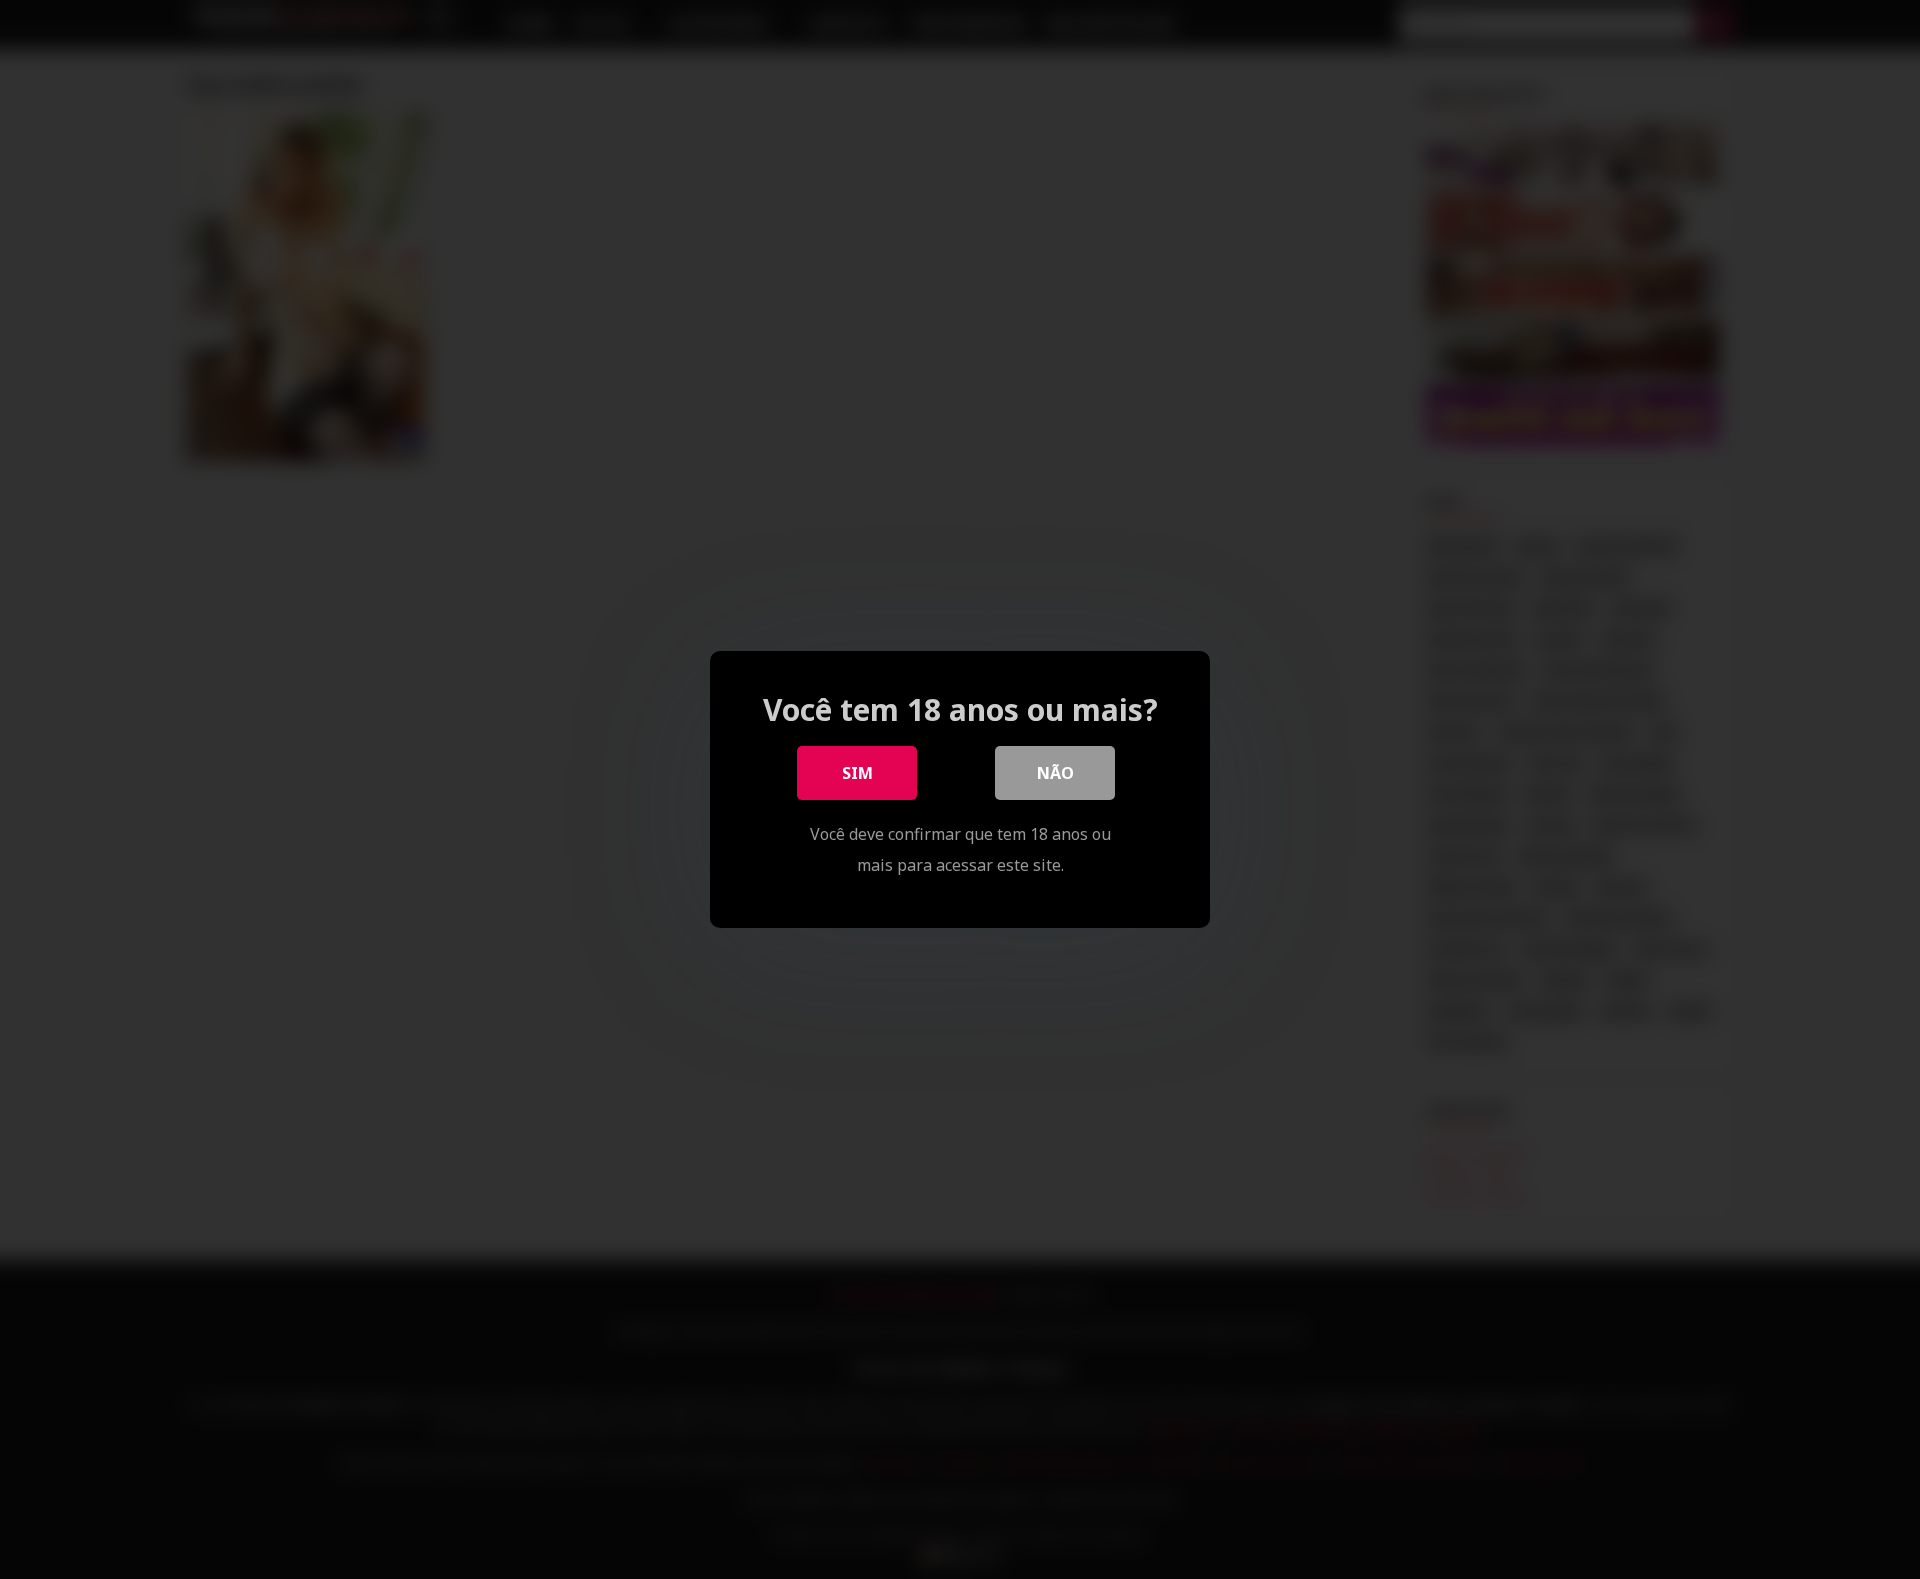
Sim (857, 773)
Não (1055, 773)
